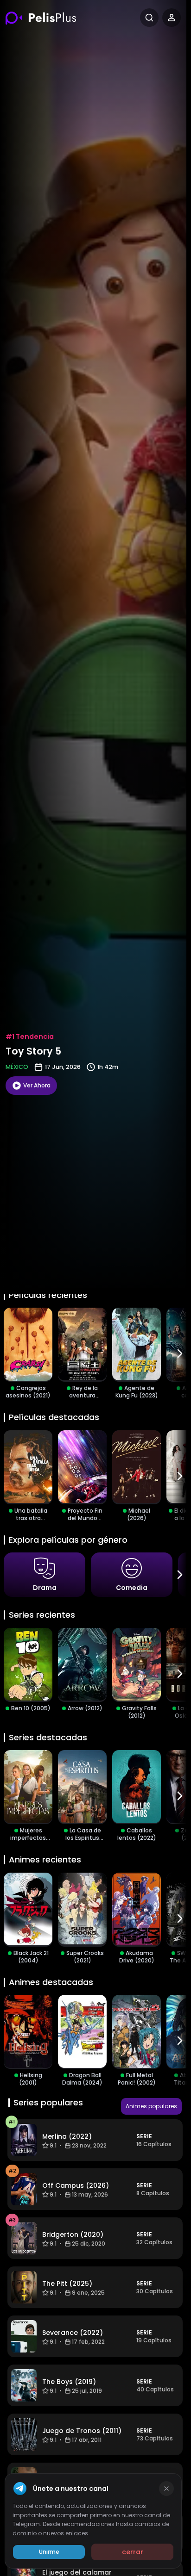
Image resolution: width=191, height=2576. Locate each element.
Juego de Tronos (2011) (82, 2431)
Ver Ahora (37, 1085)
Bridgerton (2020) (73, 2235)
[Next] (180, 1353)
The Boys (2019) (69, 2382)
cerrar (133, 2552)
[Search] (149, 18)
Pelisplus (41, 18)
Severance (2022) (73, 2333)
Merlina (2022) (67, 2136)
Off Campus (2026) (76, 2185)
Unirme (49, 2552)
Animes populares (151, 2106)
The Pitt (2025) (67, 2284)
